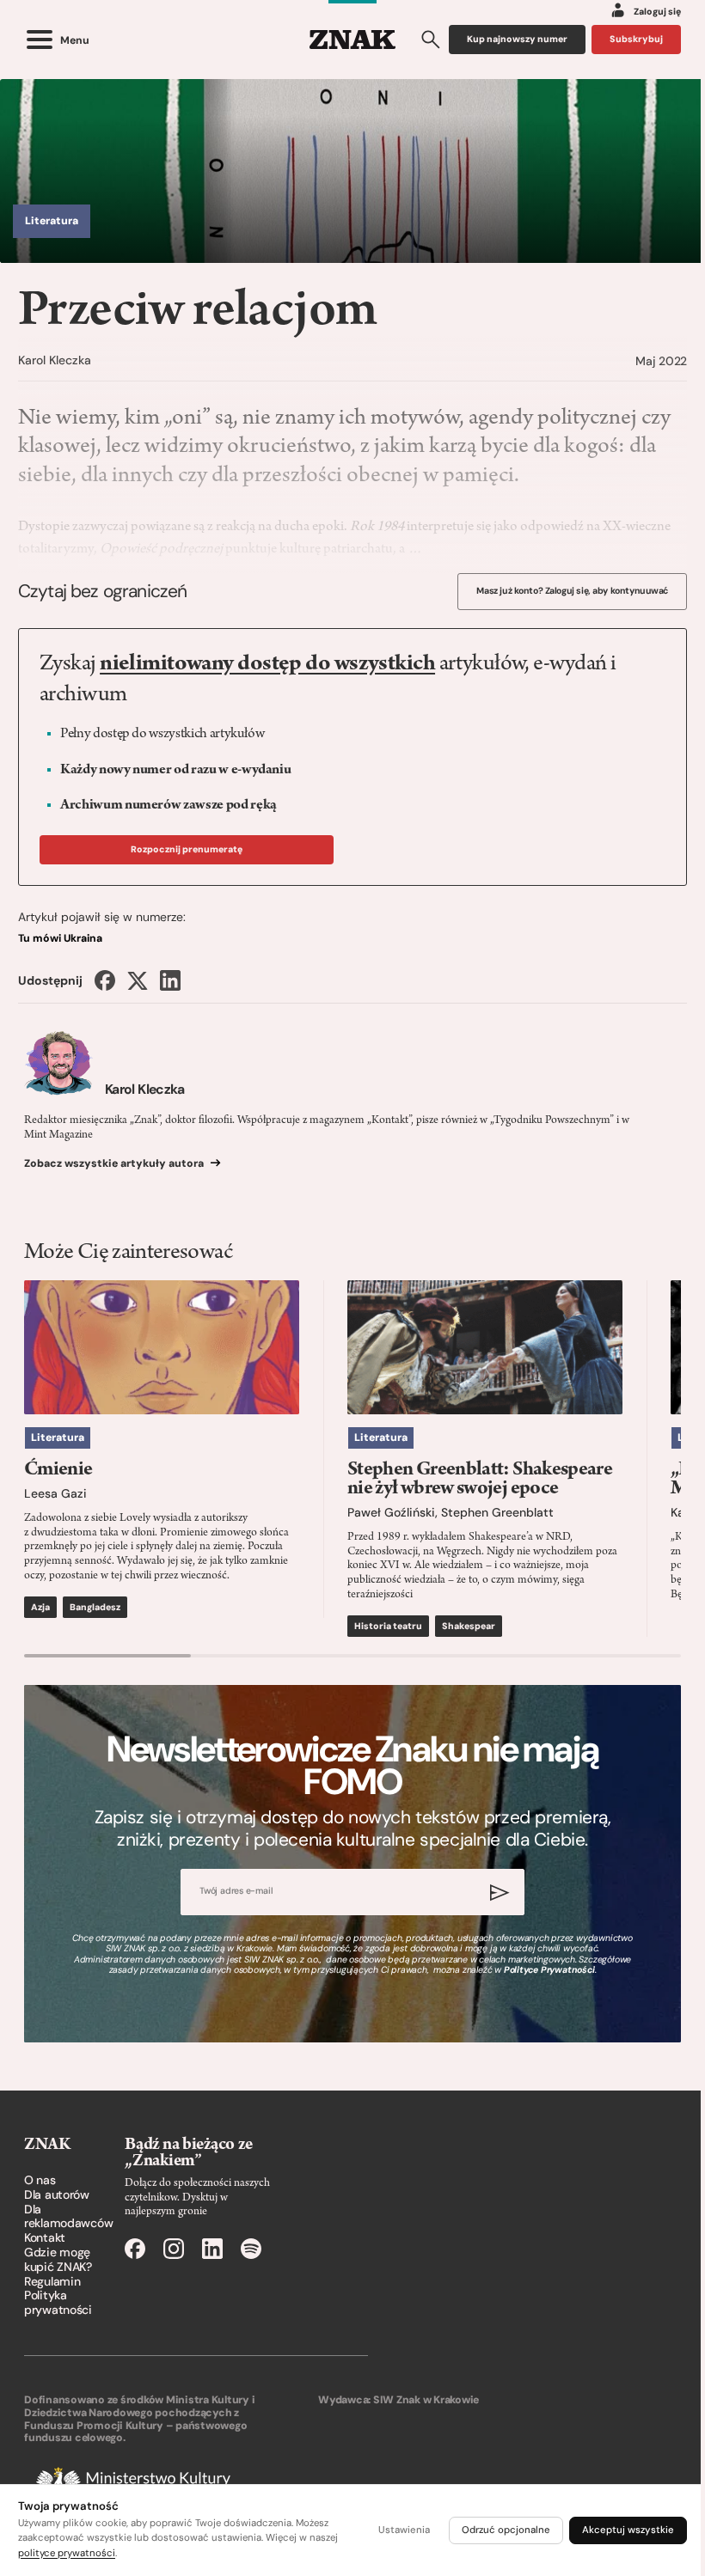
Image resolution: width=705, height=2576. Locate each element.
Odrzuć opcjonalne (506, 2530)
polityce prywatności (67, 2553)
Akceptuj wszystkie (628, 2530)
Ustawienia (404, 2530)
